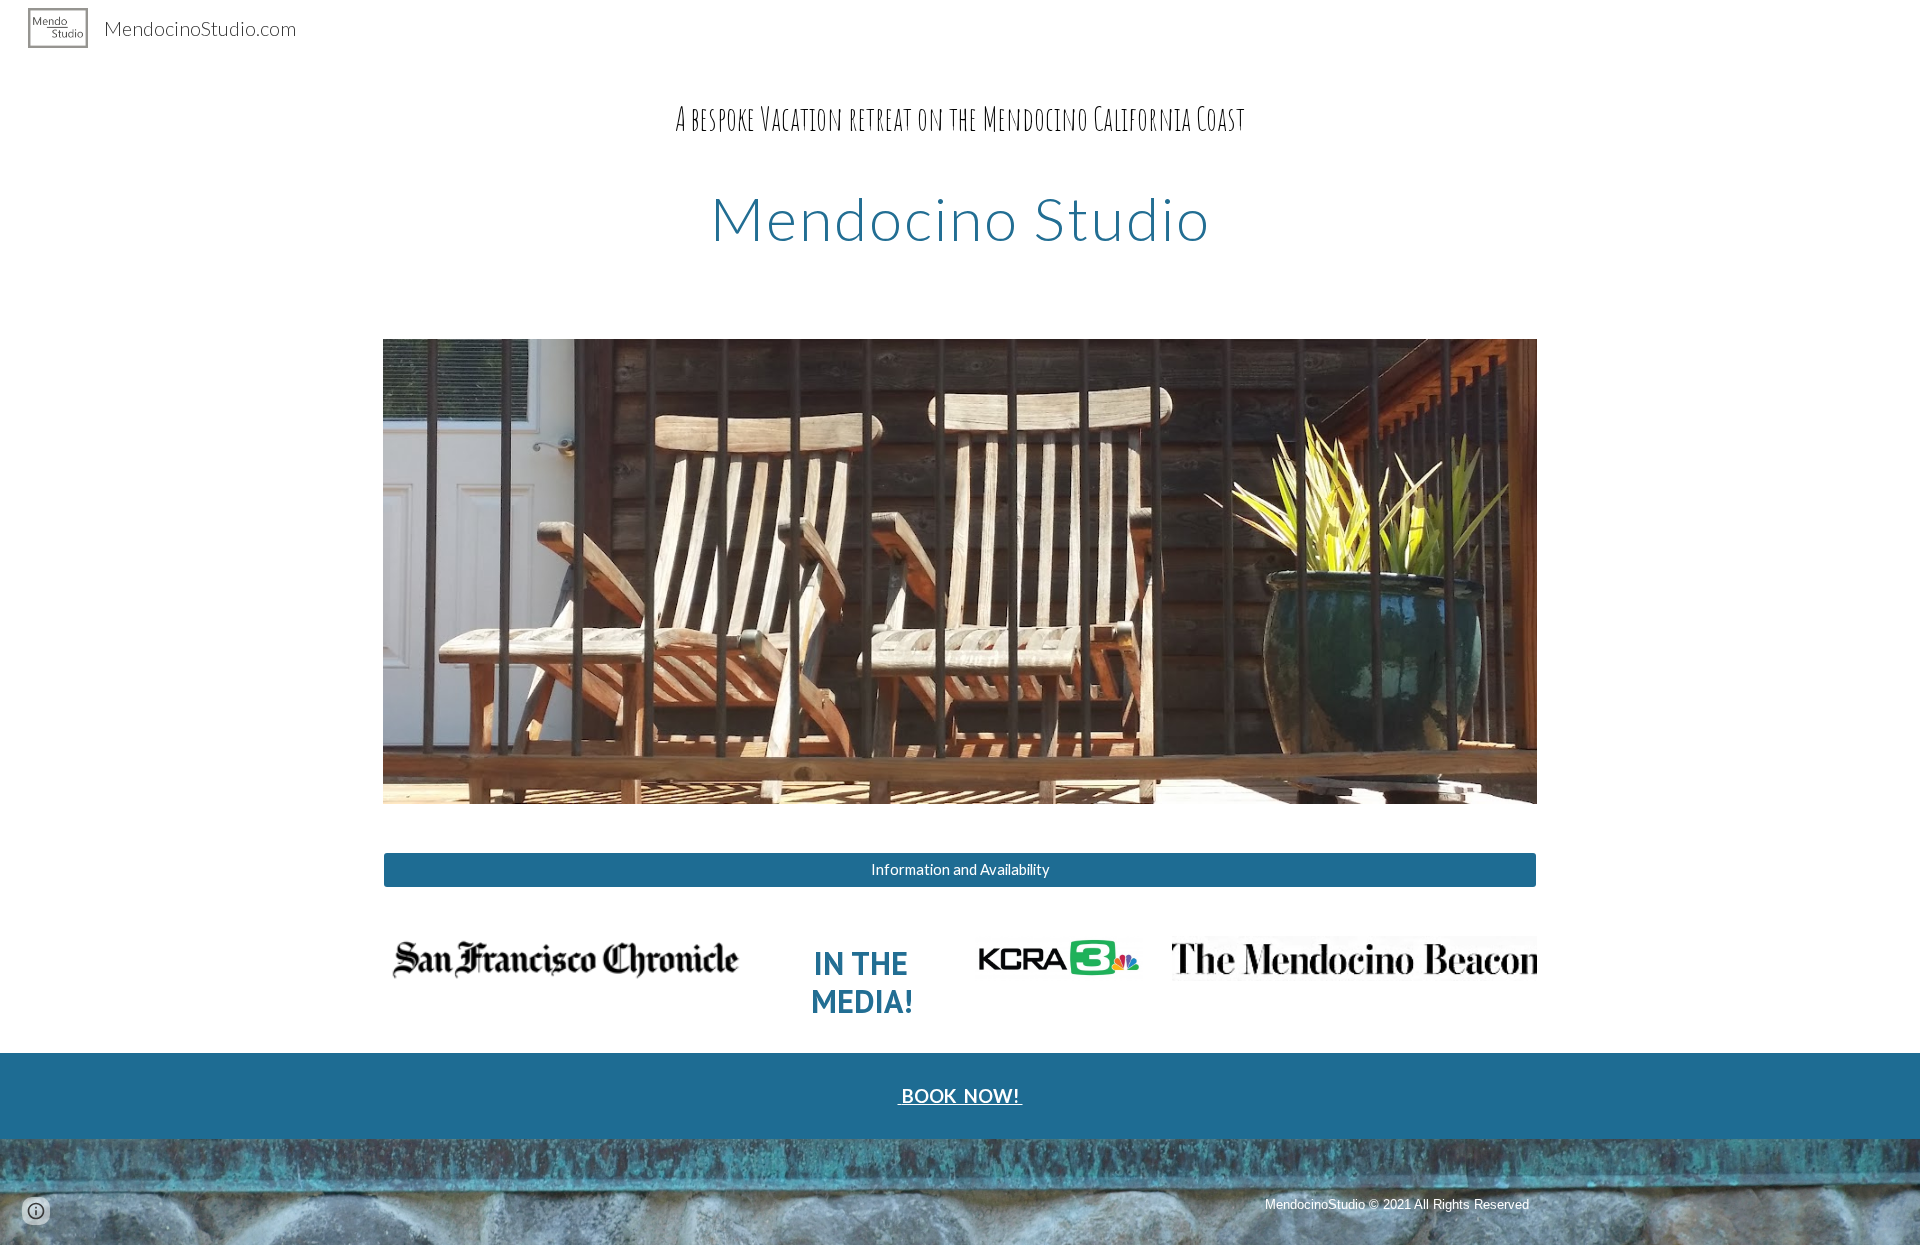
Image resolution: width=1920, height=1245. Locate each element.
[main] (960, 171)
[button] (36, 1211)
